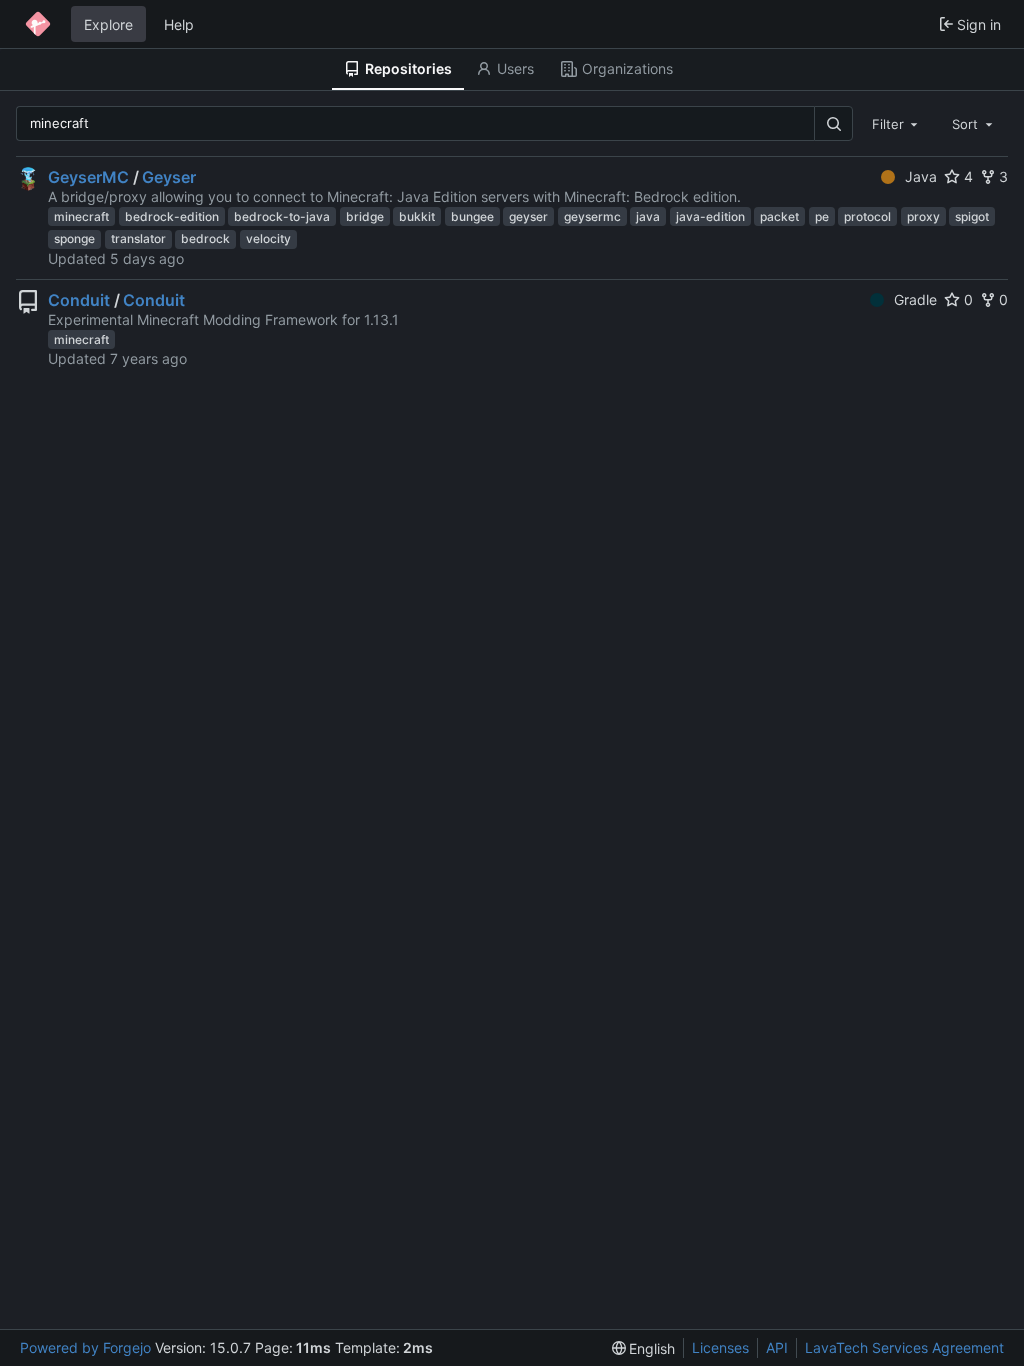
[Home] (38, 24)
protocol (867, 216)
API (777, 1347)
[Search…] (833, 123)
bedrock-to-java (282, 216)
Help (179, 24)
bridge (365, 216)
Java (921, 176)
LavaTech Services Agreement (904, 1347)
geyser (528, 216)
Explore (108, 24)
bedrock (205, 238)
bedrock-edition (172, 216)
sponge (74, 238)
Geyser (169, 177)
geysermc (592, 216)
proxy (923, 216)
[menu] (644, 1348)
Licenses (720, 1347)
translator (138, 238)
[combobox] (897, 123)
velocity (268, 238)
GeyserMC (88, 177)
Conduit (79, 300)
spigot (972, 216)
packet (779, 216)
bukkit (417, 216)
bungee (472, 216)
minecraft (81, 216)
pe (822, 216)
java (648, 216)
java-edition (710, 216)
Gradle (915, 299)
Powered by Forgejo (85, 1347)
